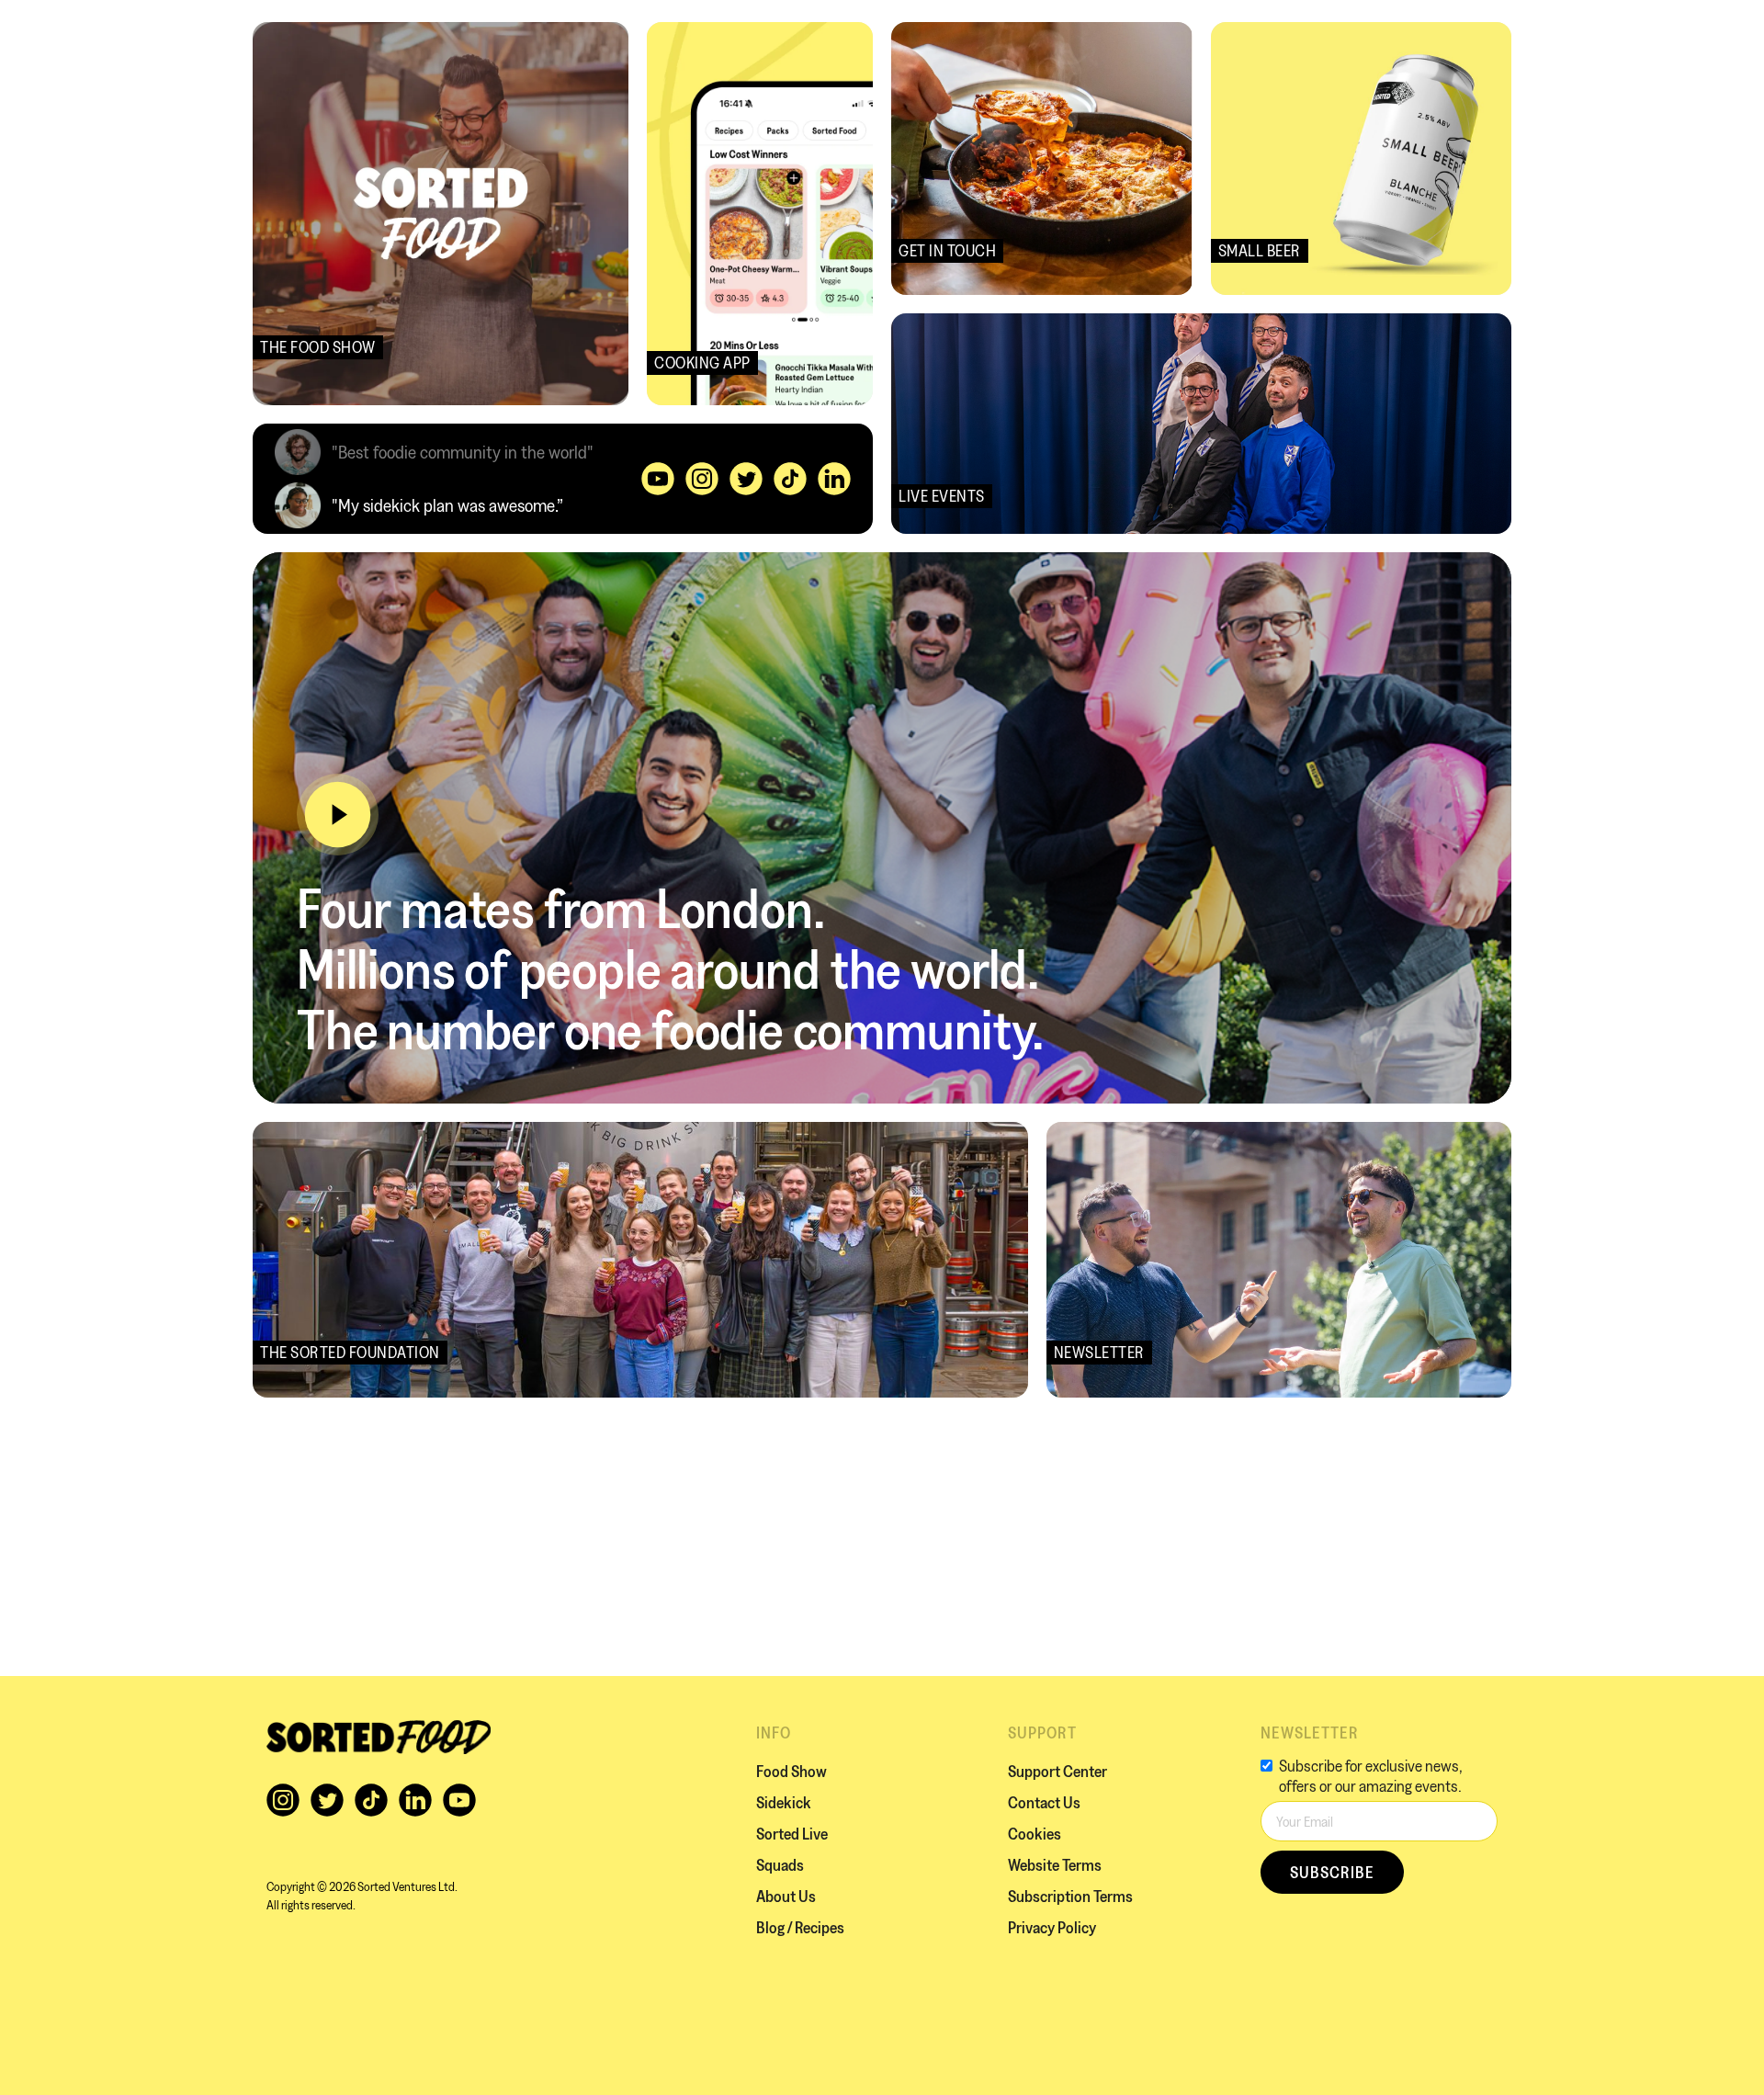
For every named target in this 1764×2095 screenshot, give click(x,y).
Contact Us (1044, 1802)
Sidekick (784, 1802)
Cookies (1035, 1834)
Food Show (792, 1771)
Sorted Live (792, 1834)
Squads (780, 1865)
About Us (786, 1896)
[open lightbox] (338, 815)
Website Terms (1055, 1865)
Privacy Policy (1052, 1927)
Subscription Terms (1070, 1896)
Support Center (1057, 1771)
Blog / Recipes (800, 1927)
